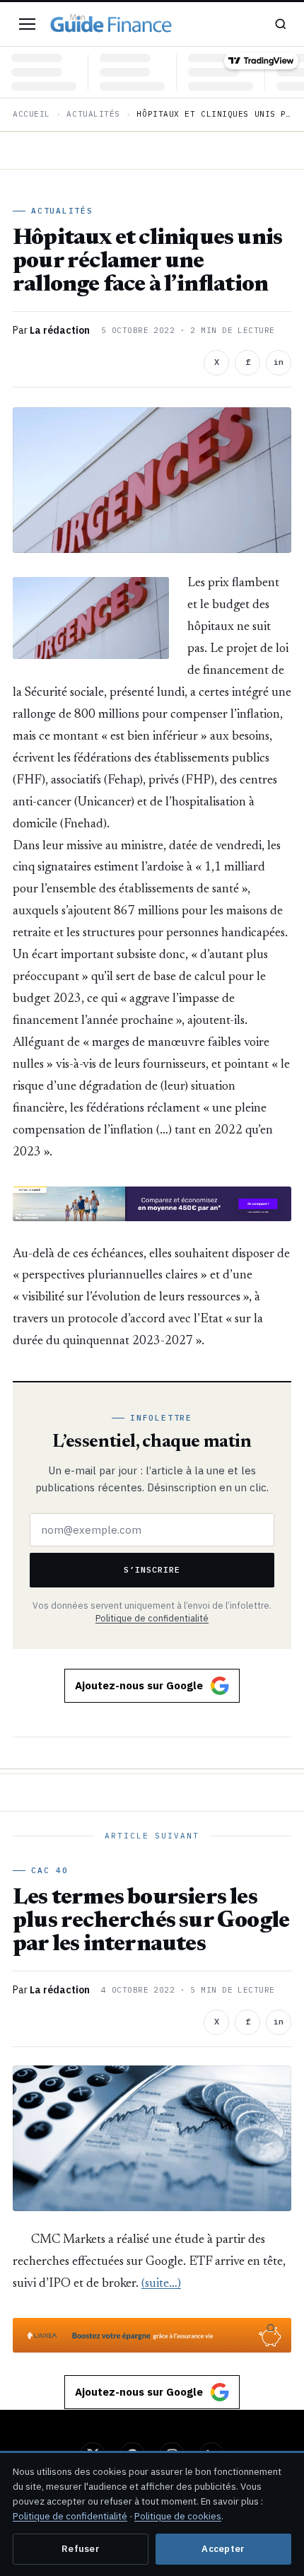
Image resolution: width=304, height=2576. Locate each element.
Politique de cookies (178, 2516)
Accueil (31, 114)
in (279, 362)
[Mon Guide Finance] (111, 24)
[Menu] (27, 24)
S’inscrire (152, 1569)
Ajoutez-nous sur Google (139, 1685)
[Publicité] (152, 1204)
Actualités (93, 114)
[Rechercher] (281, 24)
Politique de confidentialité (152, 1618)
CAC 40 (50, 1870)
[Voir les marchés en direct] (152, 72)
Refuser (81, 2549)
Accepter (223, 2549)
